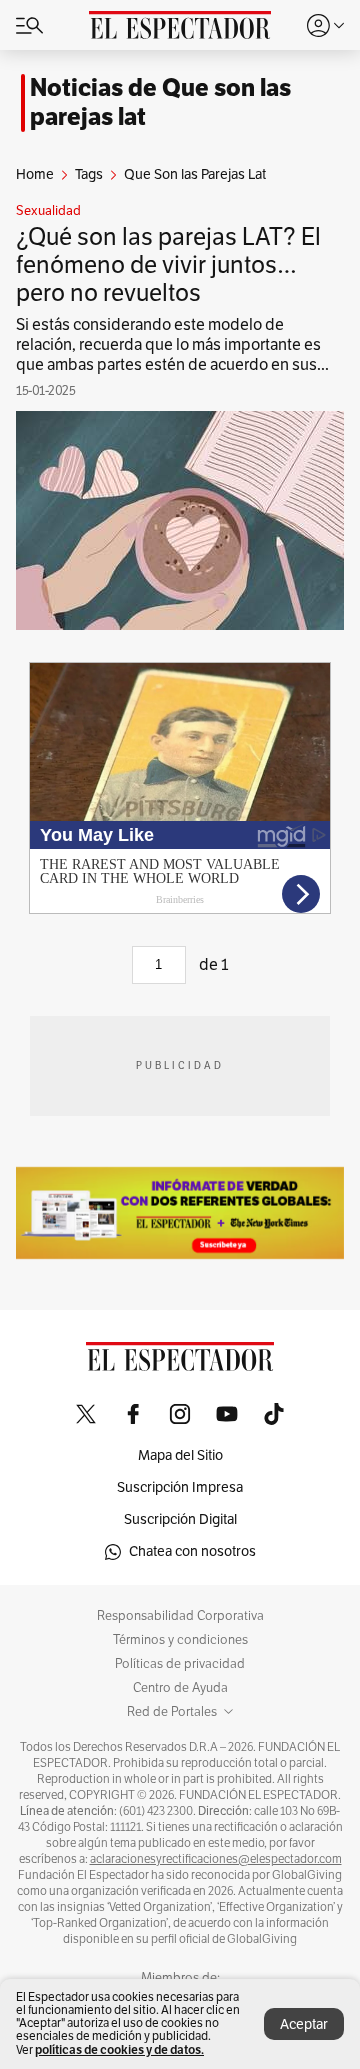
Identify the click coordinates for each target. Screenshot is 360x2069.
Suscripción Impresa (180, 1487)
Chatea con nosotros (192, 1551)
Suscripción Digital (180, 1519)
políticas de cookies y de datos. (119, 2049)
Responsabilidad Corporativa (180, 1616)
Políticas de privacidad (180, 1664)
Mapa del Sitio (180, 1455)
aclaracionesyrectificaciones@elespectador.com (216, 1859)
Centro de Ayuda (180, 1688)
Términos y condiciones (180, 1640)
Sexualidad (48, 211)
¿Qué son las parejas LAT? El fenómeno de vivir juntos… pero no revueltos (168, 265)
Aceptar (304, 2024)
